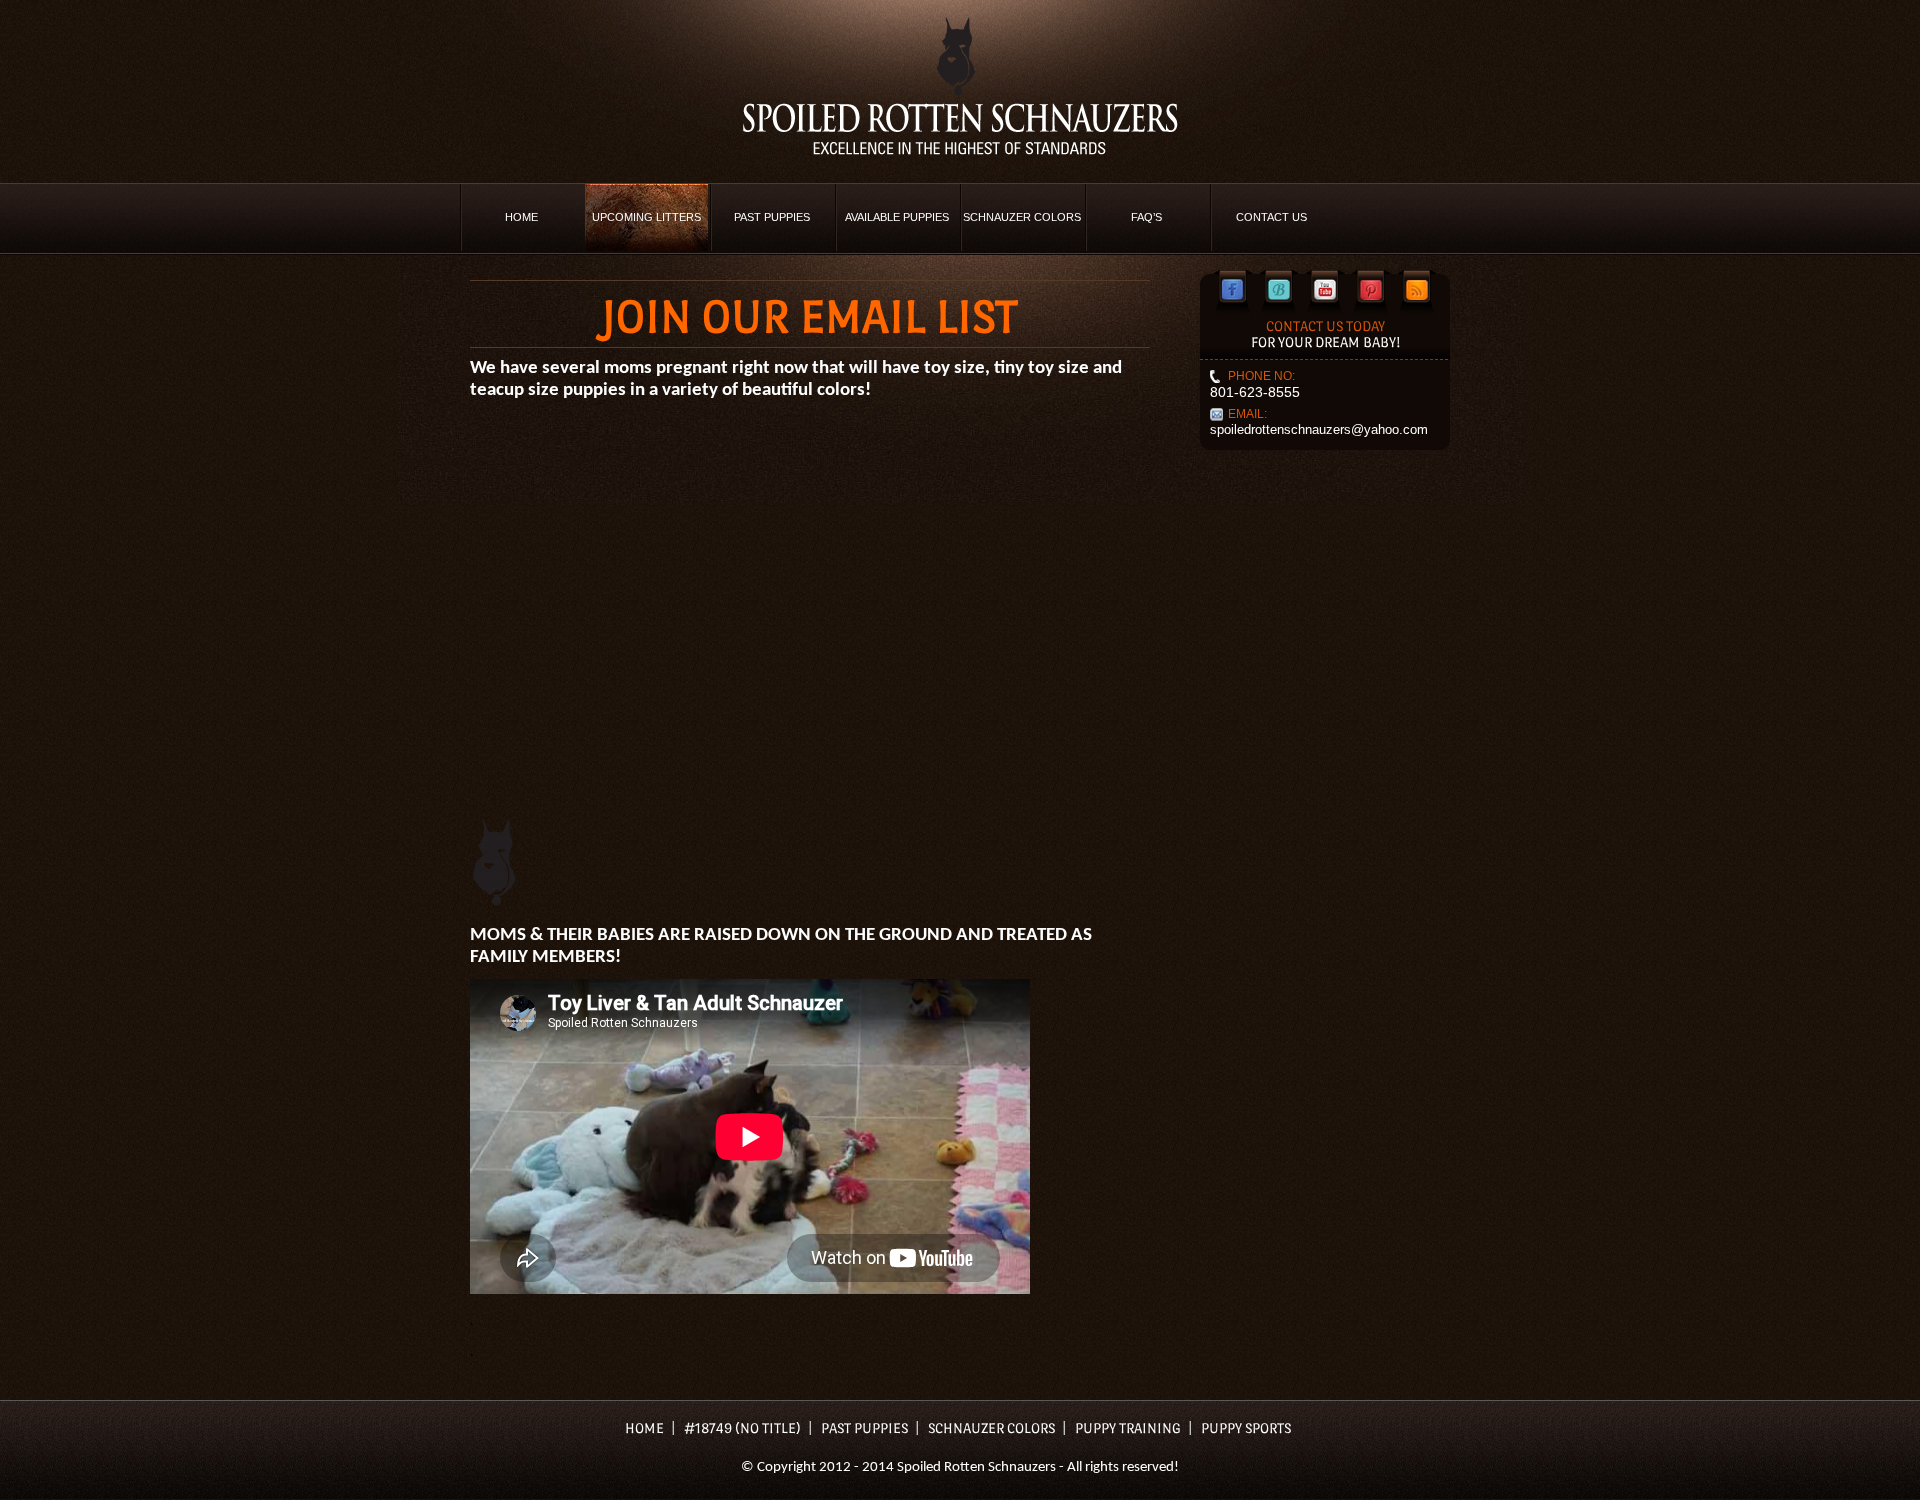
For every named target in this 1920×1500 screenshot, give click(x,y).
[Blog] (1279, 289)
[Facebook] (1233, 289)
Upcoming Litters (646, 217)
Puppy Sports (1246, 1428)
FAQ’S (1146, 217)
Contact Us (1271, 217)
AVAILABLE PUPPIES (897, 217)
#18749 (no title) (742, 1428)
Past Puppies (772, 217)
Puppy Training (1128, 1428)
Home (521, 217)
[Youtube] (1325, 289)
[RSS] (1417, 289)
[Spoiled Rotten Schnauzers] (960, 86)
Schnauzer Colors (1022, 217)
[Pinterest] (1371, 289)
